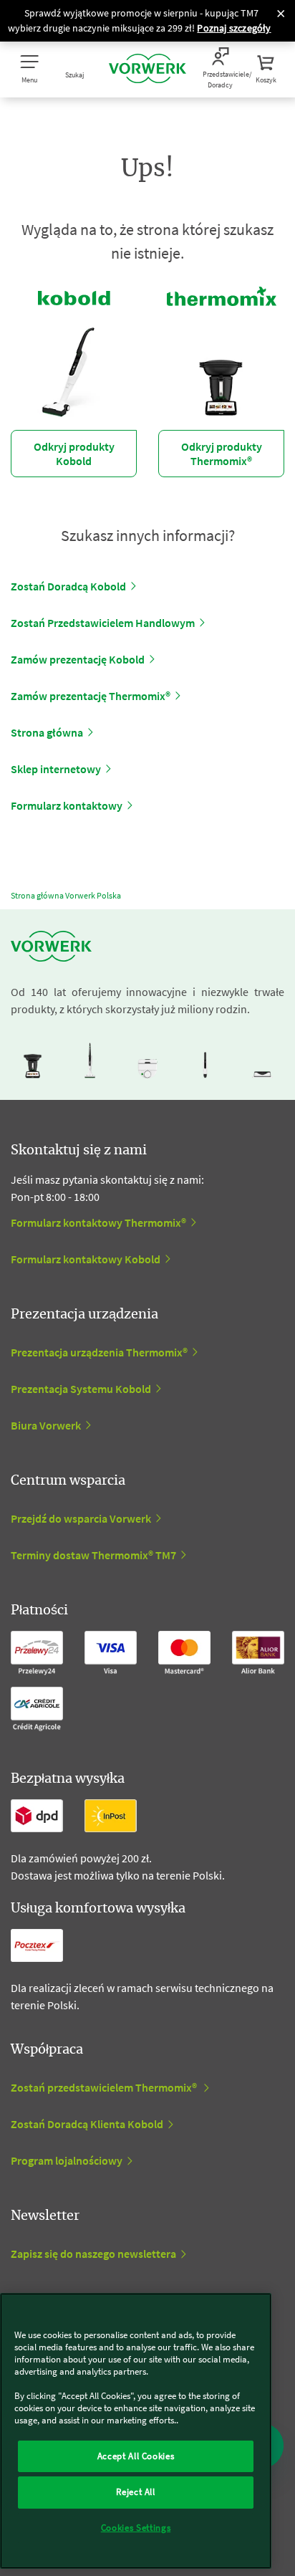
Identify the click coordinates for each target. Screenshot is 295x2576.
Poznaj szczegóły (234, 28)
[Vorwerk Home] (147, 70)
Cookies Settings (136, 2528)
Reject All (136, 2492)
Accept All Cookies (136, 2456)
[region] (136, 2431)
